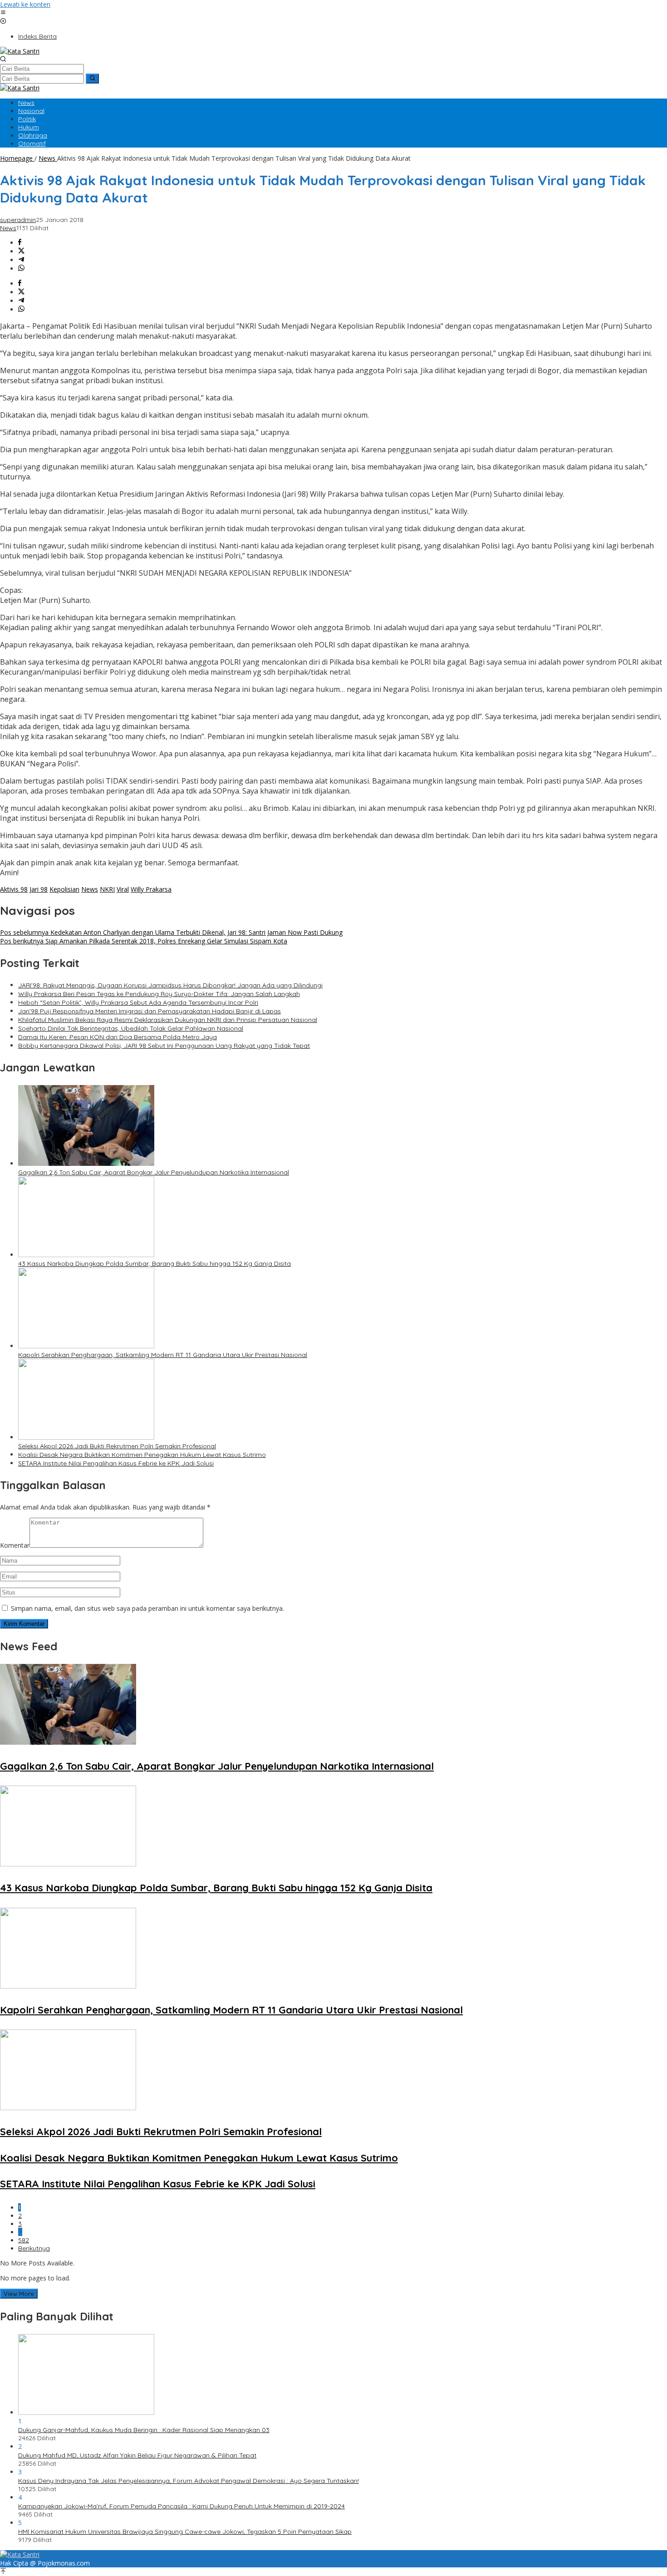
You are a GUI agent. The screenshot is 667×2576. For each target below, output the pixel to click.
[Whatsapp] (21, 269)
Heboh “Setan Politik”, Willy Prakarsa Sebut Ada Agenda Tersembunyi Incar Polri (138, 1002)
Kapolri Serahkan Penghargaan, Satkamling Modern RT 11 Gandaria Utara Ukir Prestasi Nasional (163, 1355)
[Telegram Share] (21, 260)
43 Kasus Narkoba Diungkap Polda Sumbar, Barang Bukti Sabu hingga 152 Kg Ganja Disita (154, 1263)
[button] (92, 79)
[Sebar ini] (20, 243)
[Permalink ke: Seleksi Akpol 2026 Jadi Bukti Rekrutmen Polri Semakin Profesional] (86, 1437)
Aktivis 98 (14, 889)
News (8, 228)
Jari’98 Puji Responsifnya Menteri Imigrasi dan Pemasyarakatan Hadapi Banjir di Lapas (150, 1011)
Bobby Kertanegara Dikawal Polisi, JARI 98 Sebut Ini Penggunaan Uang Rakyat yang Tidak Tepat (164, 1046)
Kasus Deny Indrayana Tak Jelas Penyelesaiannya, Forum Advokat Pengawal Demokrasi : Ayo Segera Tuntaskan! (189, 2481)
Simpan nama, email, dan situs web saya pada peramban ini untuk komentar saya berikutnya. (147, 1608)
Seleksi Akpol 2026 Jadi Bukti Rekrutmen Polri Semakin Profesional (117, 1446)
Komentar (15, 1545)
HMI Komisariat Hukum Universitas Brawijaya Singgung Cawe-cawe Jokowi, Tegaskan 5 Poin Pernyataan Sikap (185, 2532)
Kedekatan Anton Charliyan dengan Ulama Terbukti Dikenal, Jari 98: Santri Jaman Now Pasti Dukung (171, 932)
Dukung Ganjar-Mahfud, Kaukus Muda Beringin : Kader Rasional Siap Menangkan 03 (144, 2430)
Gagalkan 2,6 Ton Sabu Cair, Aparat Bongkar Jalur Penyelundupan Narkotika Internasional (154, 1172)
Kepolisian (64, 889)
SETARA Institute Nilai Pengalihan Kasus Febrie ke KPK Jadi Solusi (116, 1463)
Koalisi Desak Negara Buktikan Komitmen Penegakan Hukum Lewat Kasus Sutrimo (142, 1455)
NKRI (107, 889)
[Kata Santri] (20, 51)
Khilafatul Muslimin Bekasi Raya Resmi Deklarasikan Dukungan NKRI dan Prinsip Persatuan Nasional (168, 1020)
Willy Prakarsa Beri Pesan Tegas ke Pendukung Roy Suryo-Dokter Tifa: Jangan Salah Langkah (159, 994)
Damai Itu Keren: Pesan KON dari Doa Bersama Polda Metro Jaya (118, 1037)
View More (19, 2294)
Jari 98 (39, 889)
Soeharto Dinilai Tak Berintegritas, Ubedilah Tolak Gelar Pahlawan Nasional (131, 1028)
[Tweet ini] (21, 251)
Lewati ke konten (25, 4)
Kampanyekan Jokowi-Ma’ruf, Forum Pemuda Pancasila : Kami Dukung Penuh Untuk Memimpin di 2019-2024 (181, 2506)
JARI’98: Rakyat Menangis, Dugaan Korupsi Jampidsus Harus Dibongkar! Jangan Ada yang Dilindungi (170, 985)
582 (24, 2240)
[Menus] (3, 13)
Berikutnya (34, 2248)
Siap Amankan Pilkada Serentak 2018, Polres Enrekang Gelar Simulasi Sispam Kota (144, 941)
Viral (123, 889)
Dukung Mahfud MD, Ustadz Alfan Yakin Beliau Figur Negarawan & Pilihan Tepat (137, 2455)
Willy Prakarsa (151, 889)
